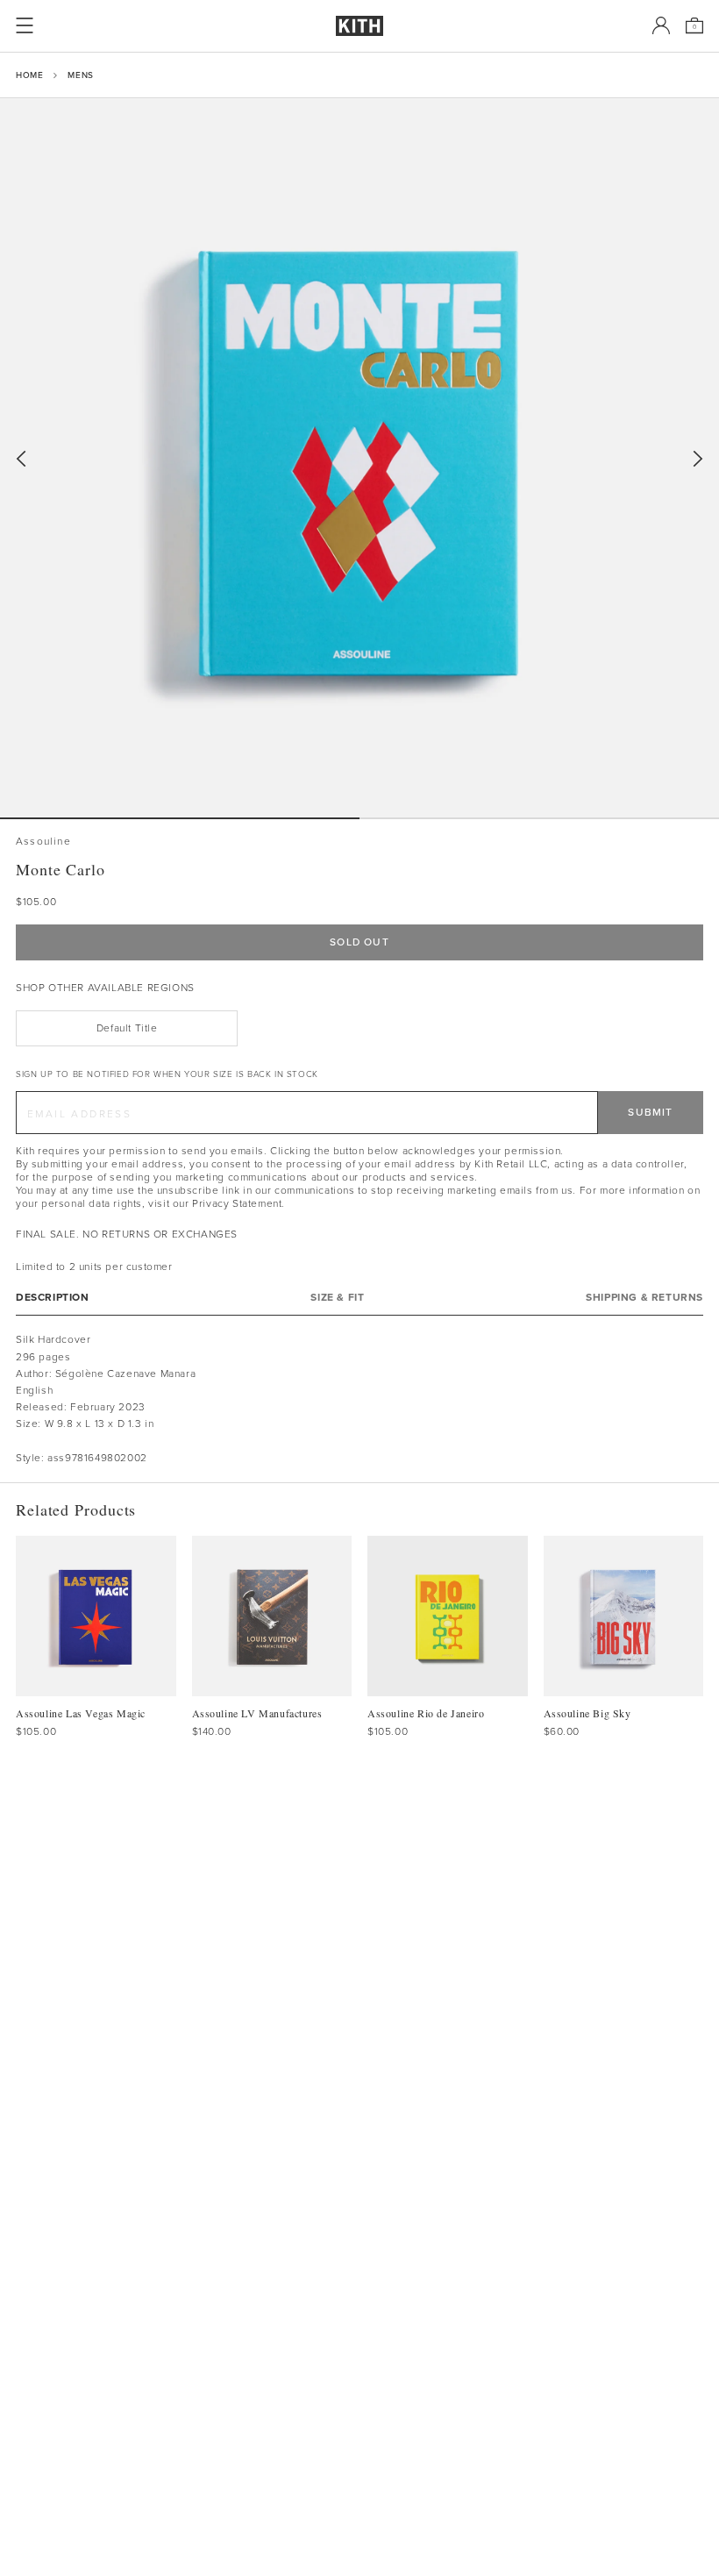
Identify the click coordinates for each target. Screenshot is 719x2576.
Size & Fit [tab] (337, 1298)
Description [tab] (53, 1298)
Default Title (127, 1028)
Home (29, 75)
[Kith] (359, 26)
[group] (359, 458)
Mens (80, 75)
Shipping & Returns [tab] (644, 1298)
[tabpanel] (359, 1399)
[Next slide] (698, 459)
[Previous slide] (21, 459)
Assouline (43, 842)
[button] (539, 818)
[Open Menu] (25, 25)
